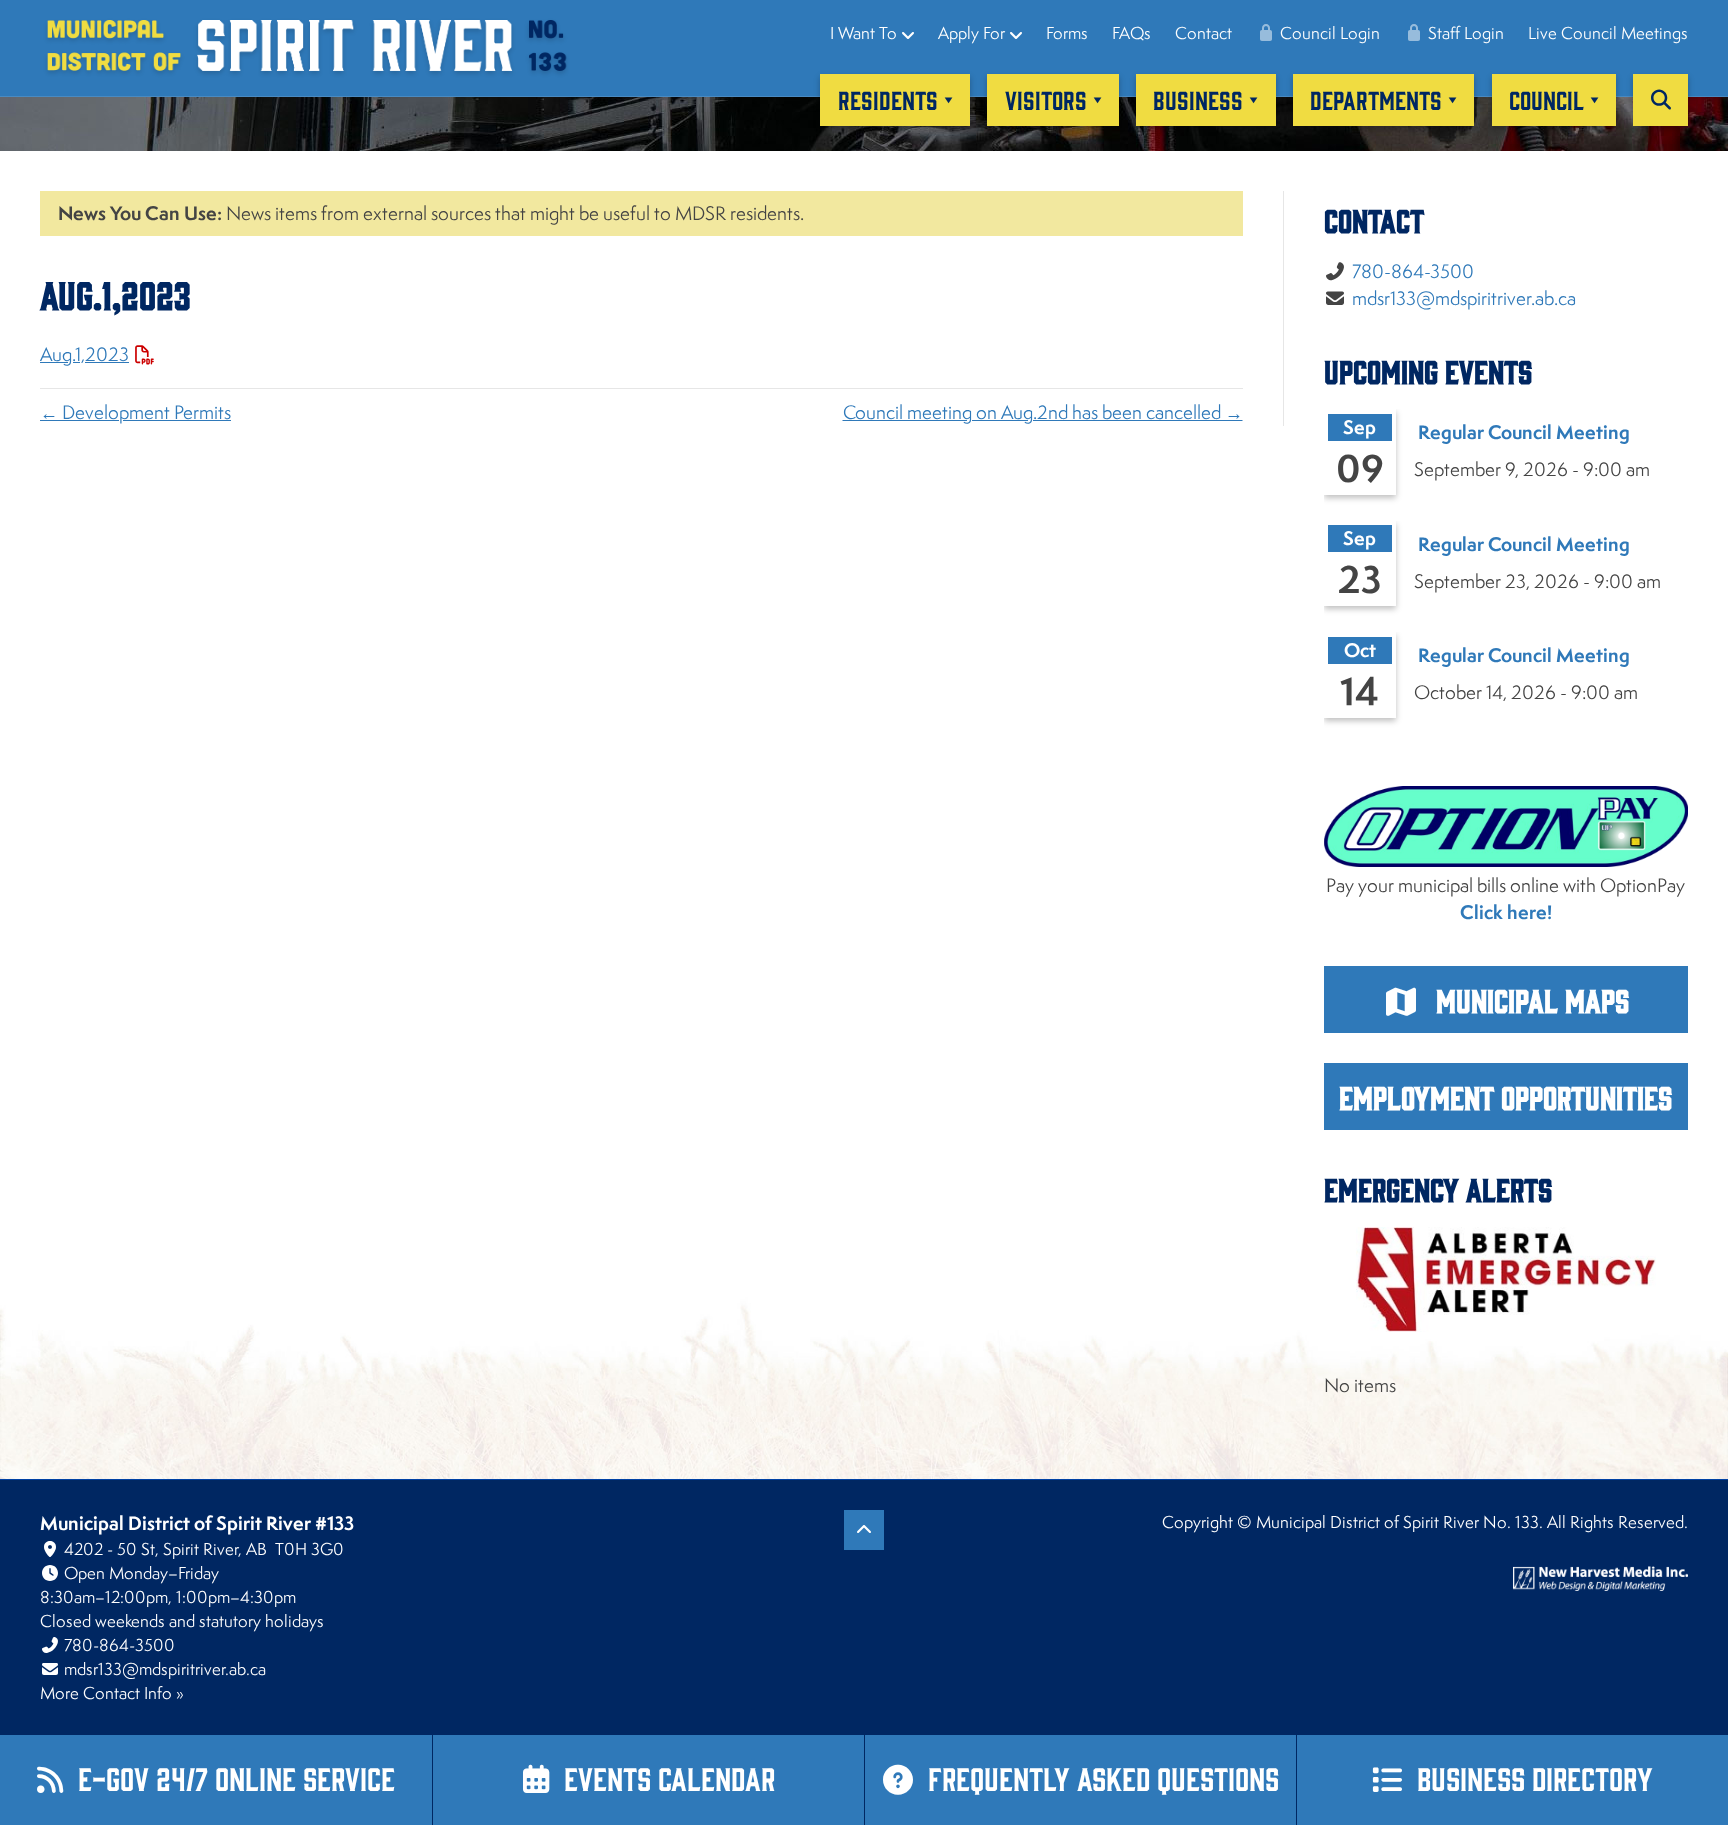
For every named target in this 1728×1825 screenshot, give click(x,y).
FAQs (1131, 33)
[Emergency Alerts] (1506, 1279)
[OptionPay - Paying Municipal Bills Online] (1506, 827)
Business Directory (1535, 1777)
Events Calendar (669, 1777)
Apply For (971, 33)
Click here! (1506, 912)
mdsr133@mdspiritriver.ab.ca (1464, 298)
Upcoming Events (1428, 370)
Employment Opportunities (1505, 1096)
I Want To (863, 33)
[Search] (1660, 100)
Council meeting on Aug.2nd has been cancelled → (1043, 412)
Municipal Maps (1529, 999)
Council (1546, 99)
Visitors (1046, 99)
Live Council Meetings (1608, 33)
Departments (1376, 99)
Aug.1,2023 (84, 354)
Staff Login (1464, 33)
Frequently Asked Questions (1103, 1777)
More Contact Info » (112, 1693)
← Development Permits (135, 412)
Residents (888, 99)
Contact (1203, 33)
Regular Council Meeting (1524, 432)
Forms (1067, 33)
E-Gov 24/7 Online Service (236, 1777)
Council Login (1328, 33)
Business (1198, 99)
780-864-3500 (1413, 271)
